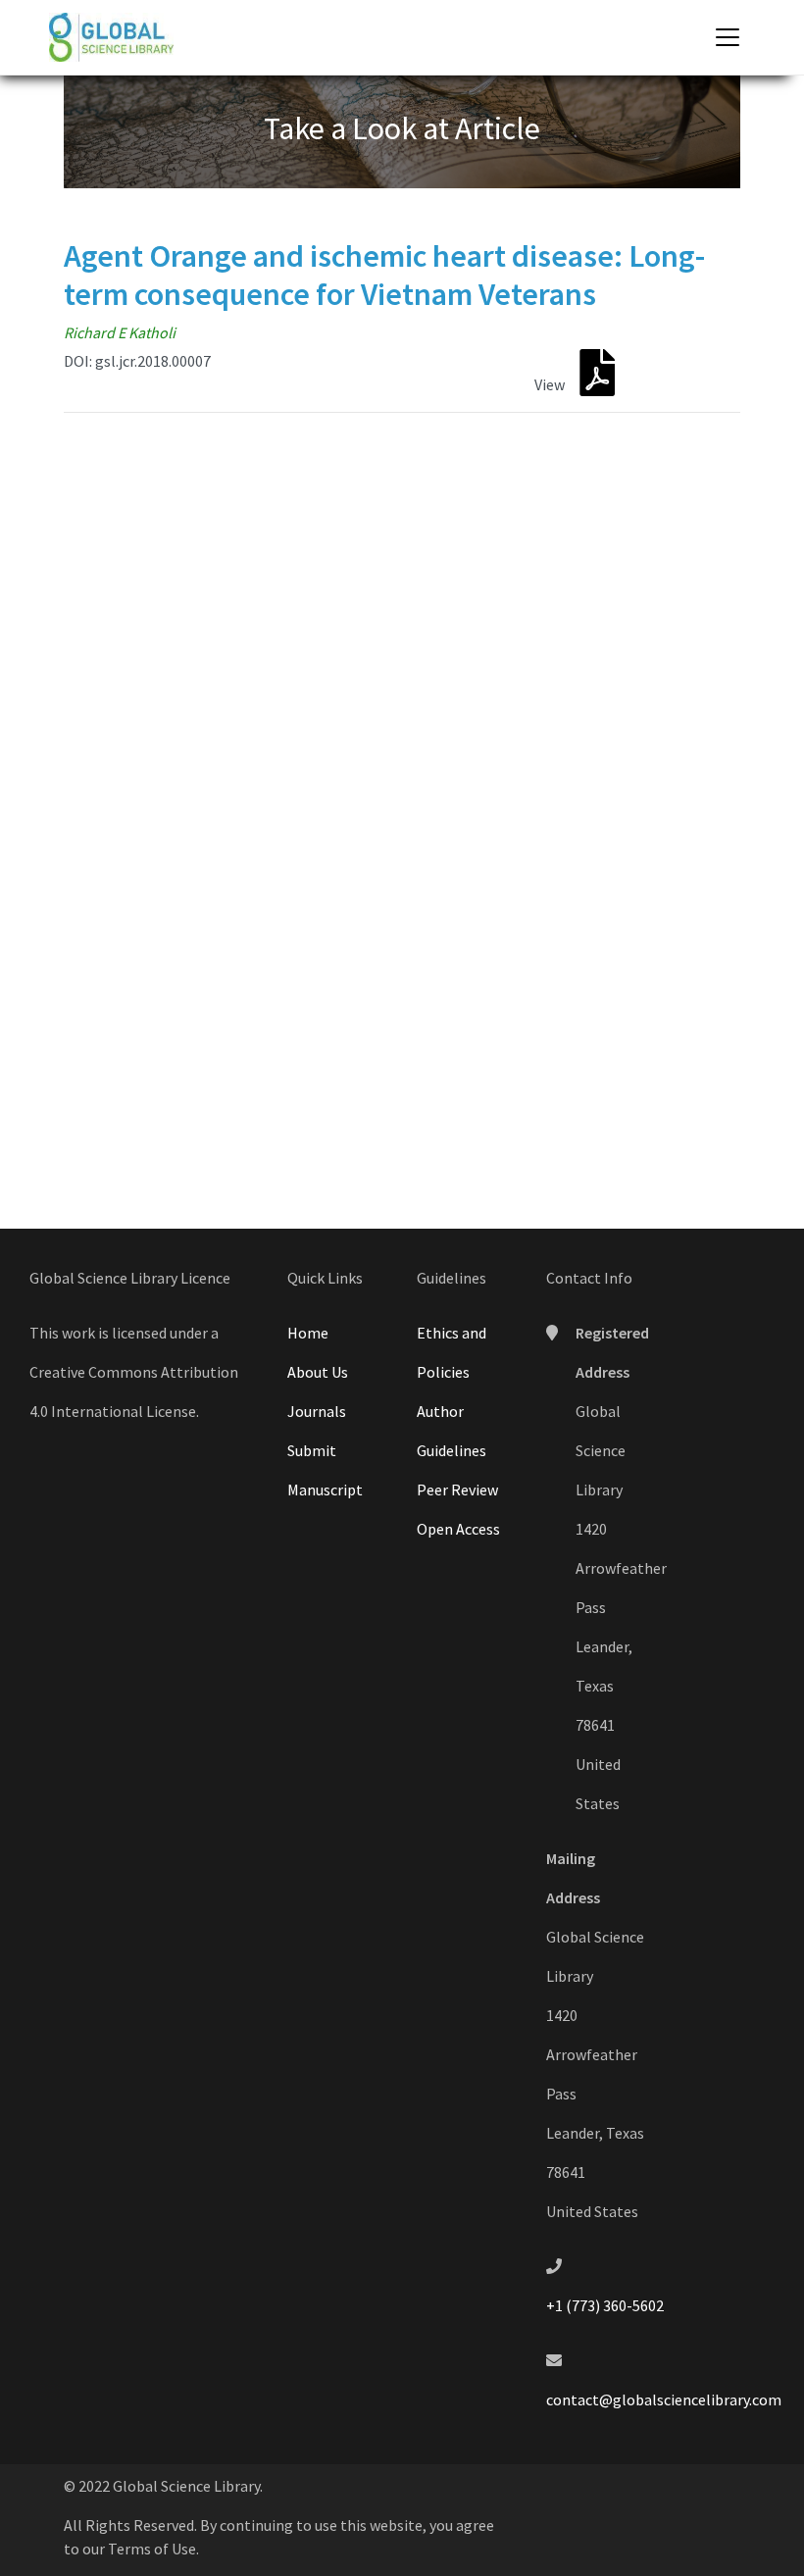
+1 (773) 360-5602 (605, 2305)
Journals (317, 1411)
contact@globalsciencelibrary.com (664, 2399)
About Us (318, 1372)
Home (308, 1333)
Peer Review (457, 1490)
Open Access (458, 1529)
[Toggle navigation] (728, 37)
